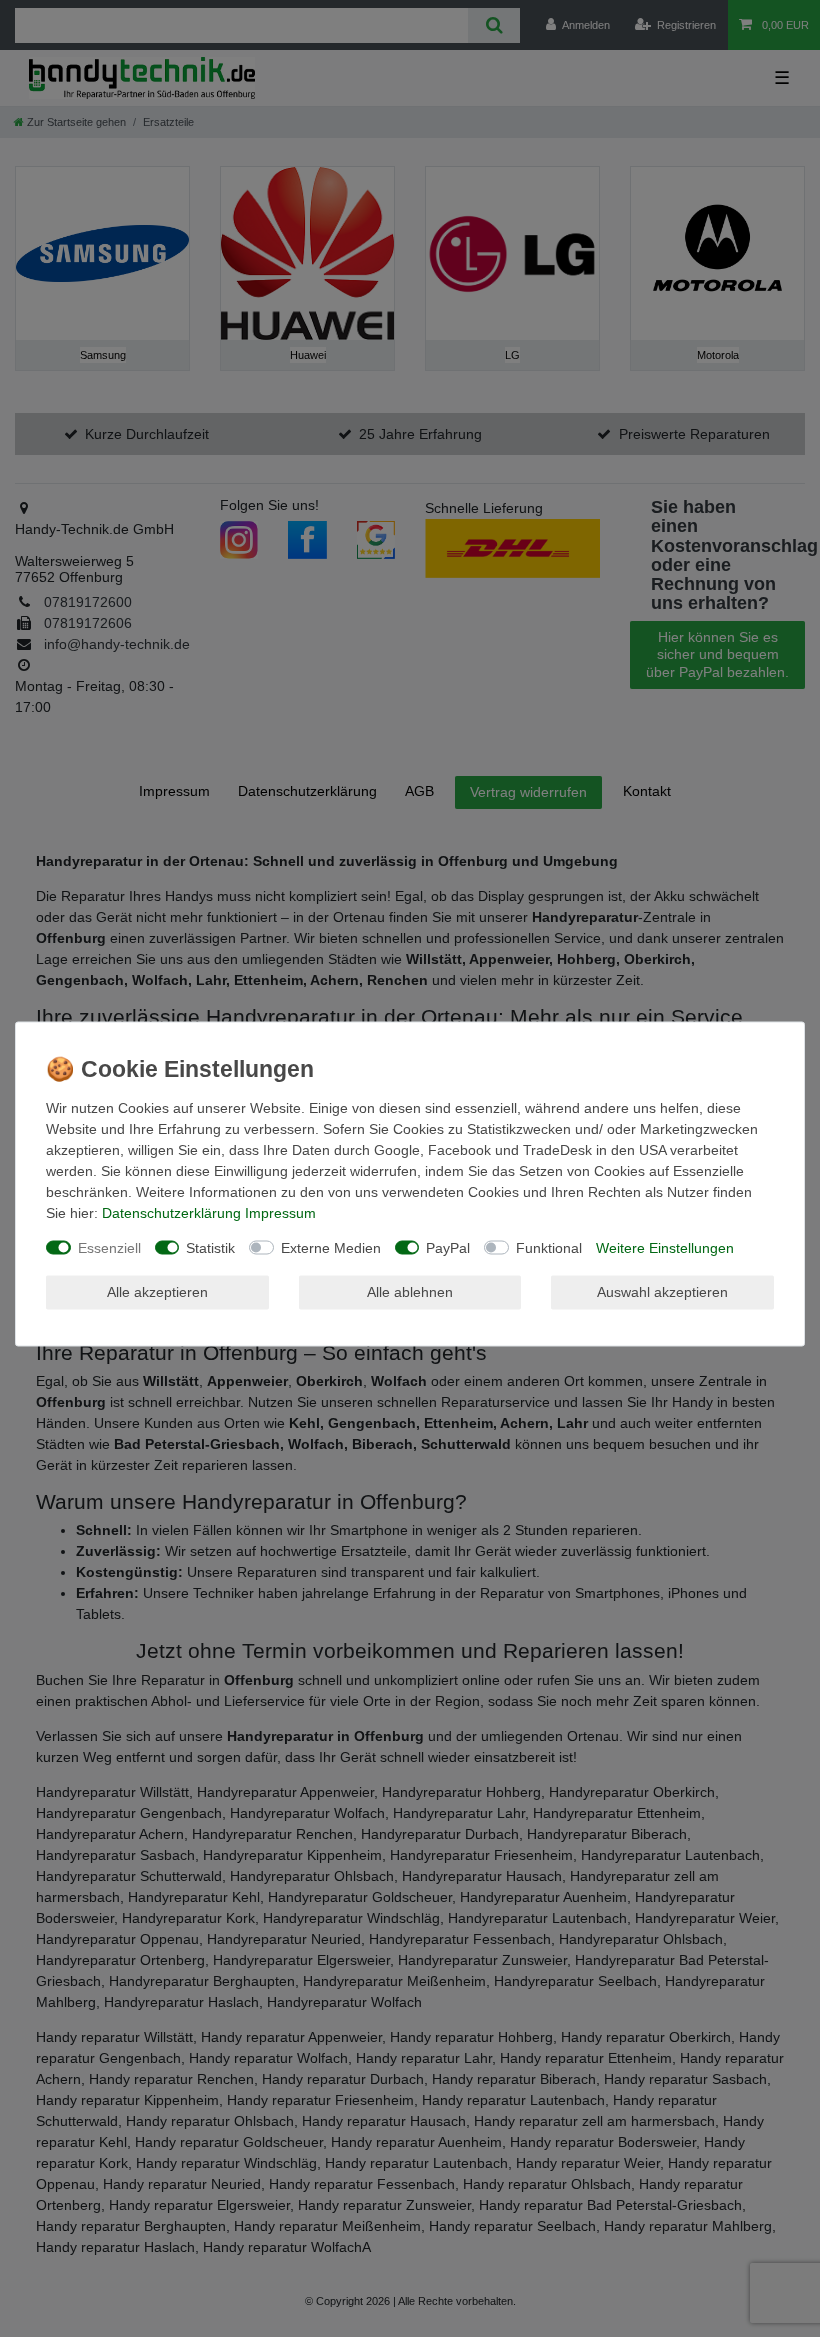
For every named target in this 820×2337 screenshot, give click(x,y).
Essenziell (109, 1247)
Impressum (280, 1212)
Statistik (210, 1247)
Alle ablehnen (410, 1292)
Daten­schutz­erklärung (171, 1212)
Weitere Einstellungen (665, 1247)
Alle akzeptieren (157, 1292)
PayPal (448, 1247)
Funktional (549, 1247)
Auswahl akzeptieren (662, 1292)
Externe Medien (331, 1247)
